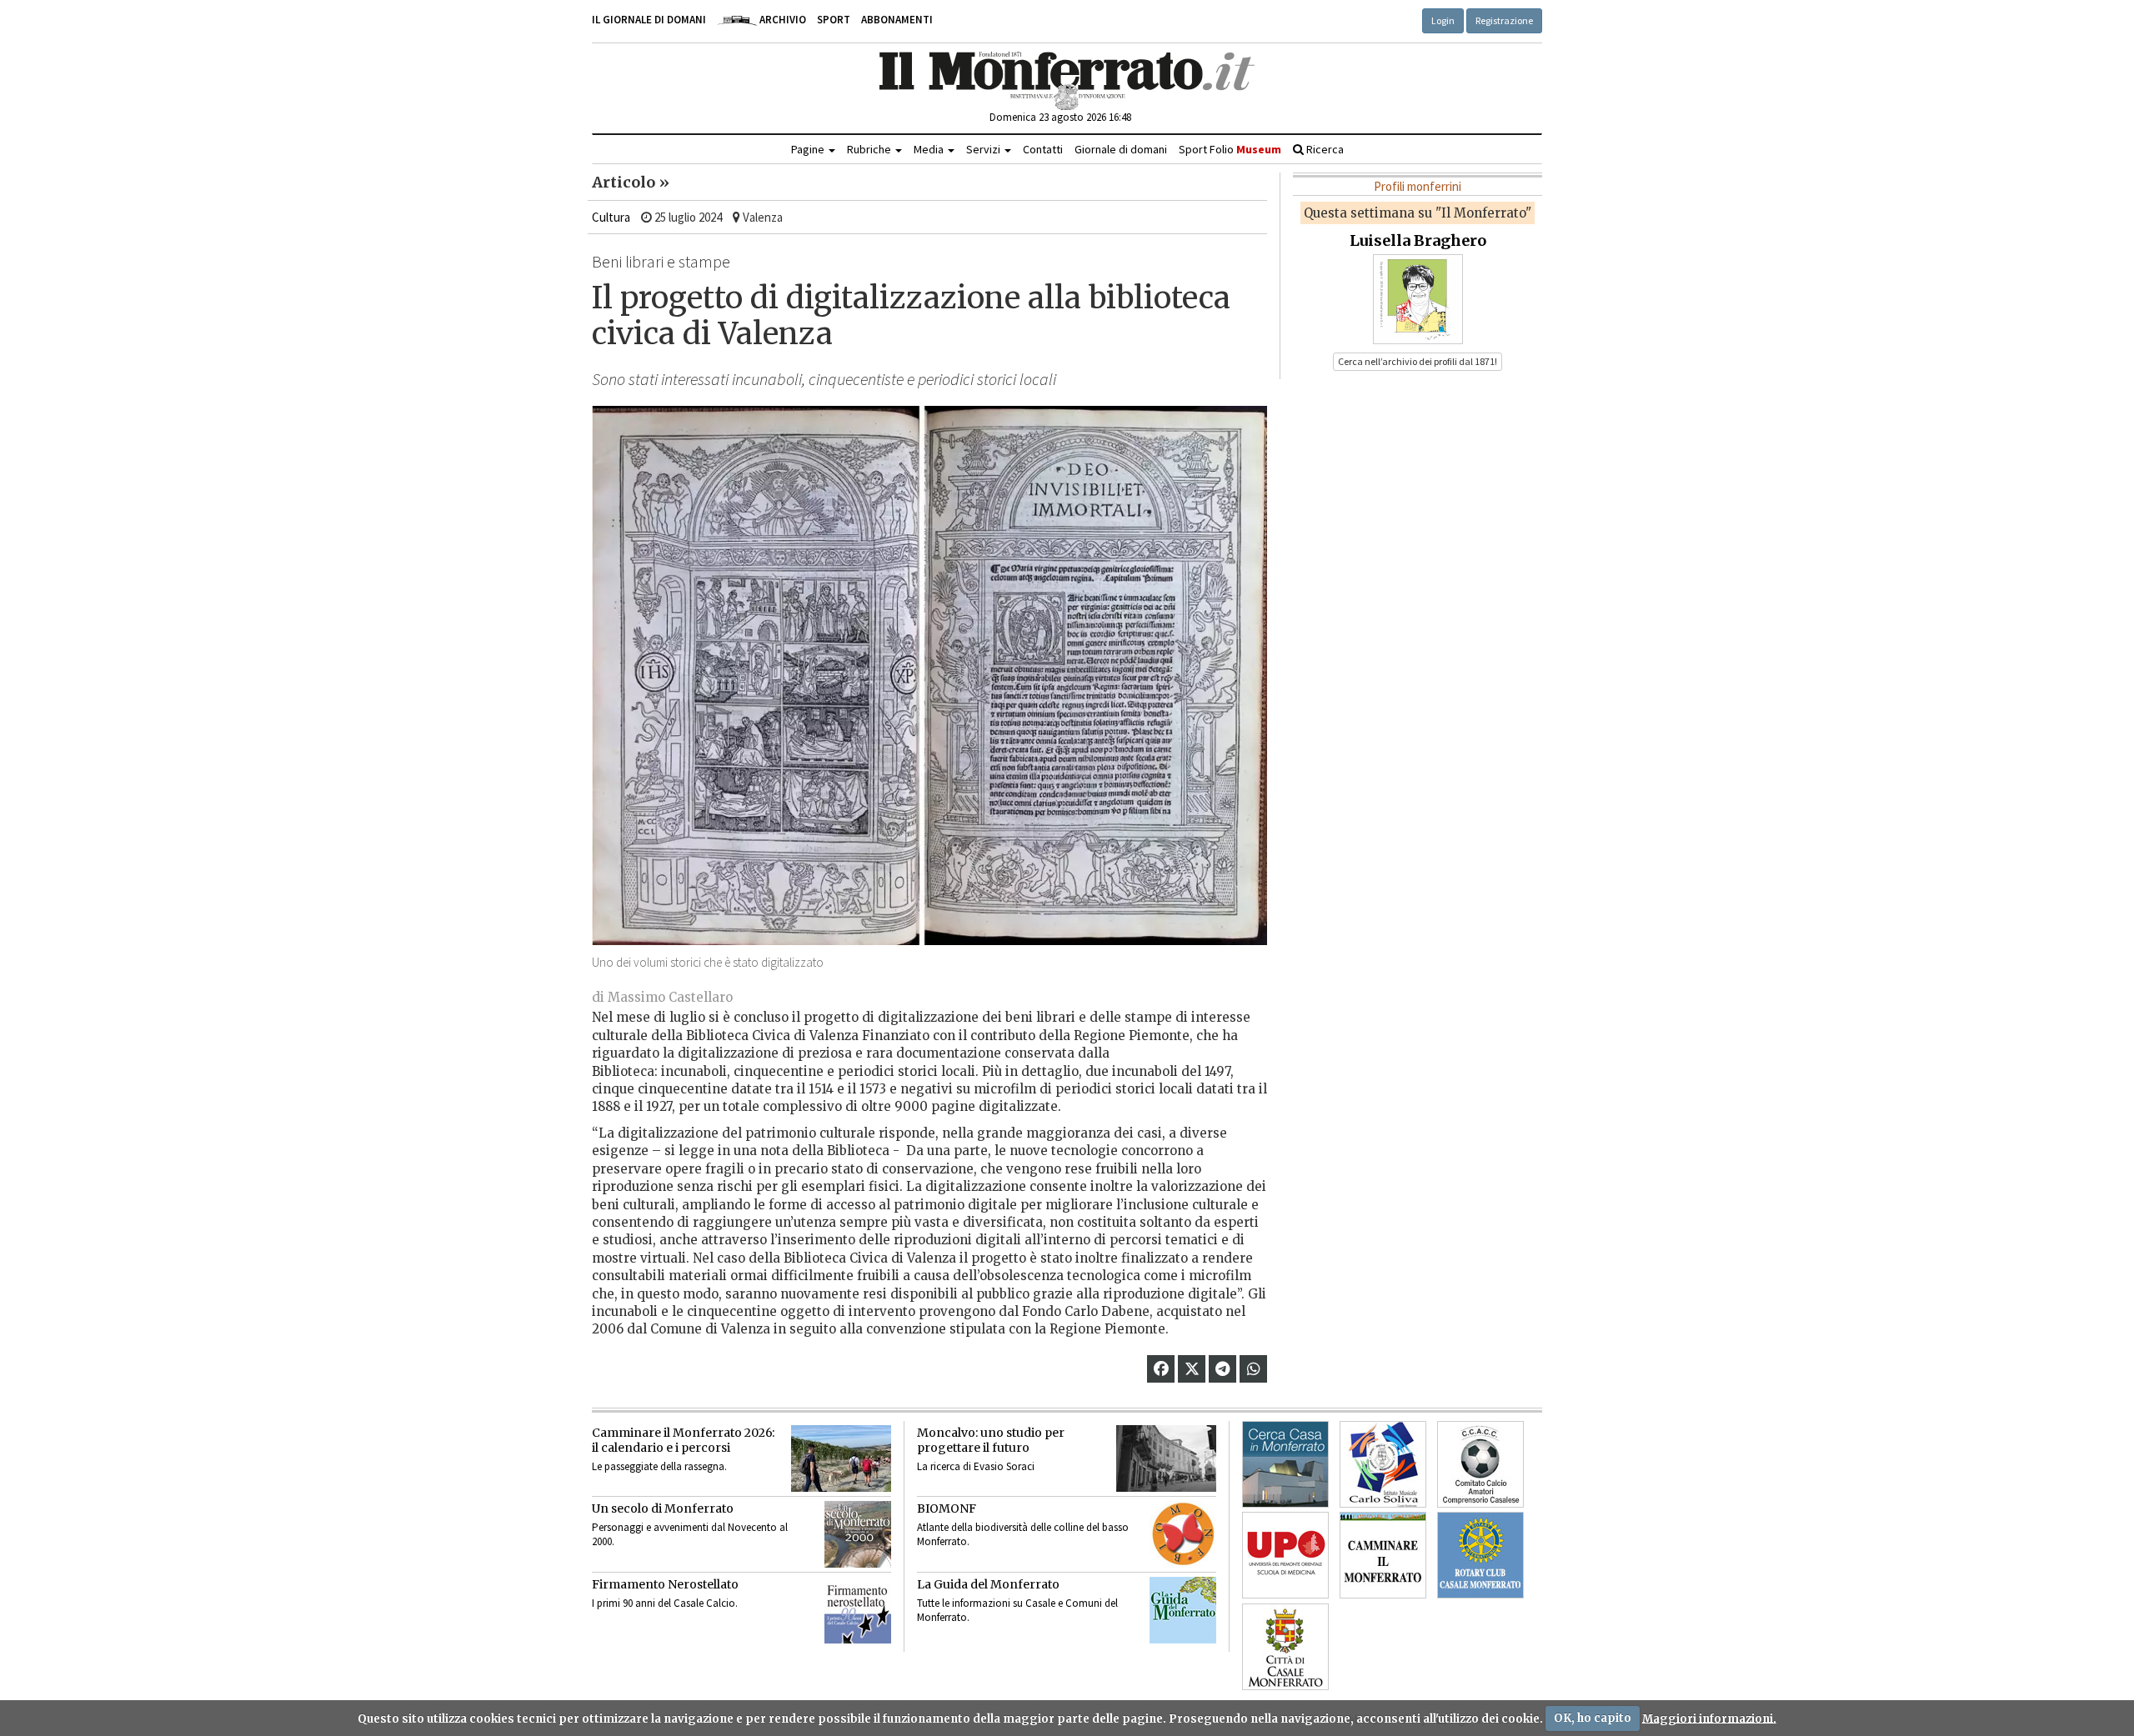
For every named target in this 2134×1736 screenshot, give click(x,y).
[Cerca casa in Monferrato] (1285, 1464)
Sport (834, 20)
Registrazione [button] (1504, 20)
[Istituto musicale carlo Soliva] (1383, 1464)
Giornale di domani (1121, 149)
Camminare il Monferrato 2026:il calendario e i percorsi (683, 1440)
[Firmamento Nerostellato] (858, 1610)
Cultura (611, 217)
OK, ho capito (1593, 1718)
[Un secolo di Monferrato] (858, 1534)
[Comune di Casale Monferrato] (1285, 1647)
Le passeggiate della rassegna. (659, 1466)
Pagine (809, 149)
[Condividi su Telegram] (1222, 1369)
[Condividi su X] (1192, 1369)
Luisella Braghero (1418, 240)
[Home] (1067, 81)
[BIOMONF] (1183, 1534)
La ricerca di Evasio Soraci (976, 1466)
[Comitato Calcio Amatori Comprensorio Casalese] (1480, 1464)
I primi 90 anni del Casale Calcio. (665, 1603)
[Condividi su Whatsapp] (1254, 1369)
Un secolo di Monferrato (663, 1508)
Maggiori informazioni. (1709, 1718)
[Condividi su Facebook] (1161, 1369)
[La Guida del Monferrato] (1183, 1610)
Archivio (781, 20)
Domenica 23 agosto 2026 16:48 (1060, 117)
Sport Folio (1230, 149)
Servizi (984, 149)
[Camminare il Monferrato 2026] (841, 1458)
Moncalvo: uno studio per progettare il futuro (991, 1440)
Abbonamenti (897, 20)
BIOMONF (947, 1508)
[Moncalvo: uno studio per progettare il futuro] (1166, 1458)
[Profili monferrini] (1418, 298)
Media (930, 149)
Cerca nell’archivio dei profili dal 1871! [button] (1418, 361)
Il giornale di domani (649, 20)
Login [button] (1443, 20)
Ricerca (1324, 149)
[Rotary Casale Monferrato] (1480, 1555)
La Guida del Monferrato (988, 1584)
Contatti (1043, 149)
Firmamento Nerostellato (665, 1584)
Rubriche (870, 149)
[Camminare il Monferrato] (1383, 1555)
